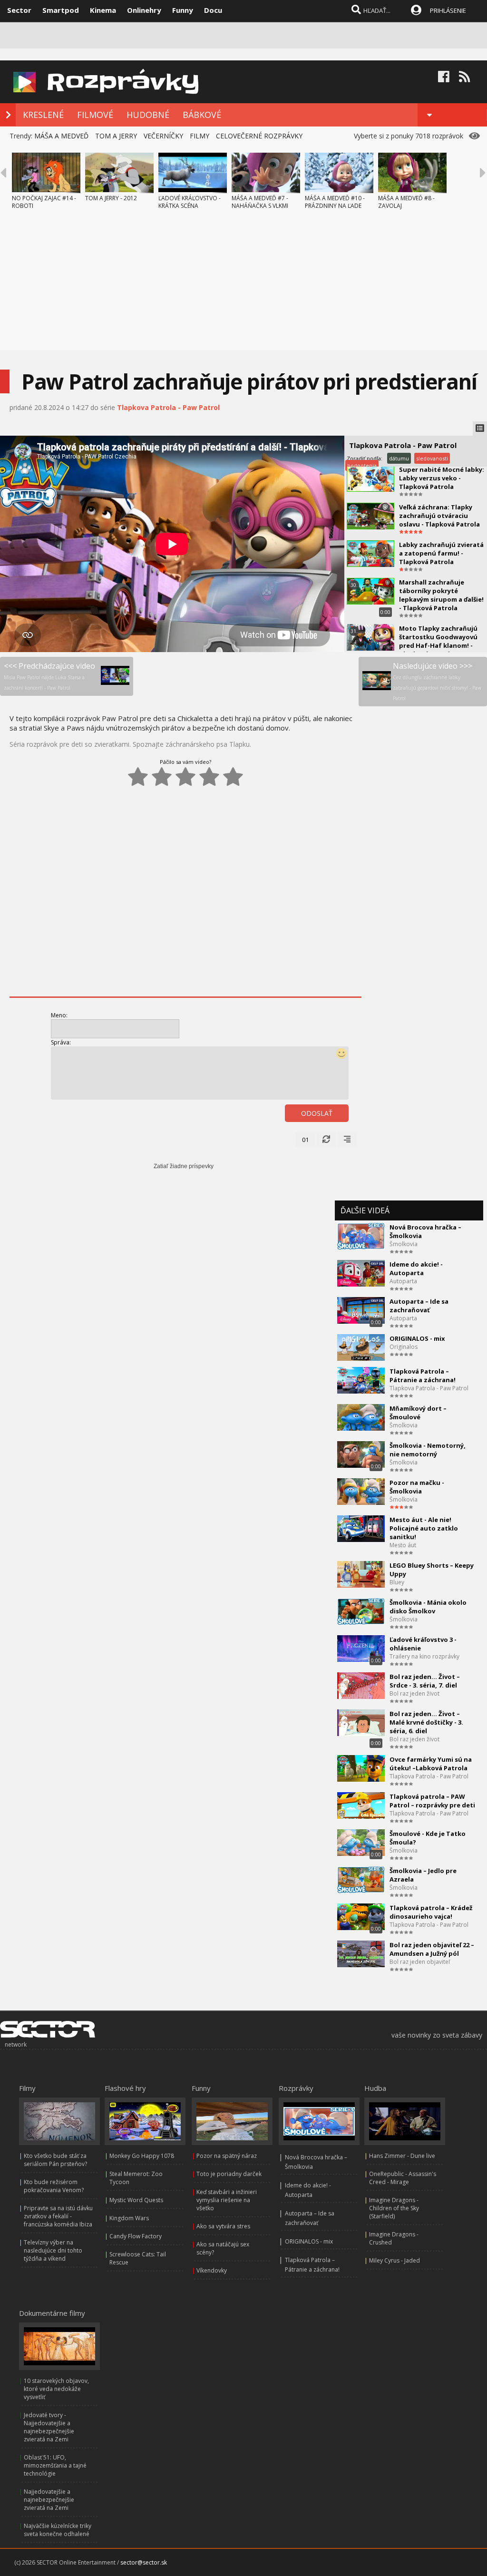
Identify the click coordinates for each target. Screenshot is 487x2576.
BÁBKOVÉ (202, 115)
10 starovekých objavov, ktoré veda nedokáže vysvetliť (56, 2389)
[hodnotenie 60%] (185, 777)
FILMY (200, 136)
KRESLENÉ (43, 115)
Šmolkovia (404, 1244)
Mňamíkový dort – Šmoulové (418, 1413)
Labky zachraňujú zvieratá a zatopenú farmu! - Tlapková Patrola (441, 553)
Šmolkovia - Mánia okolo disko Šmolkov (428, 1607)
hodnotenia (362, 465)
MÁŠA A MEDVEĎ (61, 136)
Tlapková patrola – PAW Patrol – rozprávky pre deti (432, 1801)
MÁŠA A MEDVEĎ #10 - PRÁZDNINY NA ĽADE (335, 202)
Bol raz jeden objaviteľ (420, 1962)
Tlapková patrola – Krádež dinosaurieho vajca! (431, 1912)
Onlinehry (144, 10)
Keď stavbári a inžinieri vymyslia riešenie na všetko (227, 2200)
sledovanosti (432, 458)
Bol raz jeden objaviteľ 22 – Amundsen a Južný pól (432, 1949)
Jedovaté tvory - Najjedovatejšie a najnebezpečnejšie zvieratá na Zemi (49, 2427)
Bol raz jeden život (414, 1693)
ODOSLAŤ (317, 1113)
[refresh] (326, 1140)
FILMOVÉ (95, 115)
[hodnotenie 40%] (162, 777)
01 (305, 1140)
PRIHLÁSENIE (448, 10)
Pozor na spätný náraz (227, 2156)
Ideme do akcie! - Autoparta (416, 1268)
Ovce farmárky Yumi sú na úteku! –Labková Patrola (431, 1764)
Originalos (404, 1347)
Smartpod (61, 10)
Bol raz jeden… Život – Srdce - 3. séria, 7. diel (425, 1681)
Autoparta (403, 1281)
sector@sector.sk (144, 2562)
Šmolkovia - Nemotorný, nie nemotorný (428, 1450)
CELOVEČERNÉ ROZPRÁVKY (259, 136)
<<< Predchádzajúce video (49, 676)
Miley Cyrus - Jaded (394, 2260)
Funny (183, 10)
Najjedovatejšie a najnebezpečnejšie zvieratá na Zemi (49, 2500)
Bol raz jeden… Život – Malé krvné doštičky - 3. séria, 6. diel (426, 1722)
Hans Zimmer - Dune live (402, 2156)
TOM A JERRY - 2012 (111, 198)
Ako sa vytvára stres (223, 2226)
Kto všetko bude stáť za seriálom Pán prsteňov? (55, 2160)
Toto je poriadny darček (229, 2174)
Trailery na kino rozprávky (424, 1656)
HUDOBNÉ (148, 115)
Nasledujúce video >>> (437, 681)
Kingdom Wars (129, 2218)
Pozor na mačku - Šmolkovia (417, 1487)
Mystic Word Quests (136, 2200)
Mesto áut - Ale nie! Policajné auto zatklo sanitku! (424, 1528)
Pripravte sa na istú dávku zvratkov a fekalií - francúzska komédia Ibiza (58, 2216)
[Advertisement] (243, 283)
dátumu (399, 458)
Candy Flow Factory (136, 2236)
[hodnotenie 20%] (138, 777)
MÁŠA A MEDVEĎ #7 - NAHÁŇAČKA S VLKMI (260, 202)
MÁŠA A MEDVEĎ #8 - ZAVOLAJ (406, 202)
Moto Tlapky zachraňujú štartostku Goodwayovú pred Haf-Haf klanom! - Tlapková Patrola (438, 641)
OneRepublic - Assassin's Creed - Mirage (403, 2178)
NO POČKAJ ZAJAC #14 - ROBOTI (44, 202)
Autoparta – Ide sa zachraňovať (419, 1306)
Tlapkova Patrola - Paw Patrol (168, 407)
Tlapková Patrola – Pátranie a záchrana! (423, 1376)
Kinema (103, 10)
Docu (213, 10)
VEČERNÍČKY (163, 136)
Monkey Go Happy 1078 (142, 2156)
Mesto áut (403, 1545)
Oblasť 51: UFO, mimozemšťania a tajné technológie (55, 2465)
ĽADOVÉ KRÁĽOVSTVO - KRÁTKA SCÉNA (190, 202)
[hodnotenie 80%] (209, 777)
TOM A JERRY (116, 136)
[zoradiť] (347, 1140)
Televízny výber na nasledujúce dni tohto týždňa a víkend (53, 2250)
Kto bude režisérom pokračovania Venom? (54, 2186)
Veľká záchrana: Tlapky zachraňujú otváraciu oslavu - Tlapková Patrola (439, 516)
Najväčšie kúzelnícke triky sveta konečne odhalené (58, 2530)
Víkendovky (212, 2270)
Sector (19, 10)
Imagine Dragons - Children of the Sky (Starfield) (394, 2208)
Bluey (397, 1582)
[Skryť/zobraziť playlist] (480, 429)
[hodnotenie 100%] (233, 777)
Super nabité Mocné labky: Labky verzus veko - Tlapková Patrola (442, 478)
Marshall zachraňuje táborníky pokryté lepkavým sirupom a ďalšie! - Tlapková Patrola (441, 595)
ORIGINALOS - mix (417, 1338)
